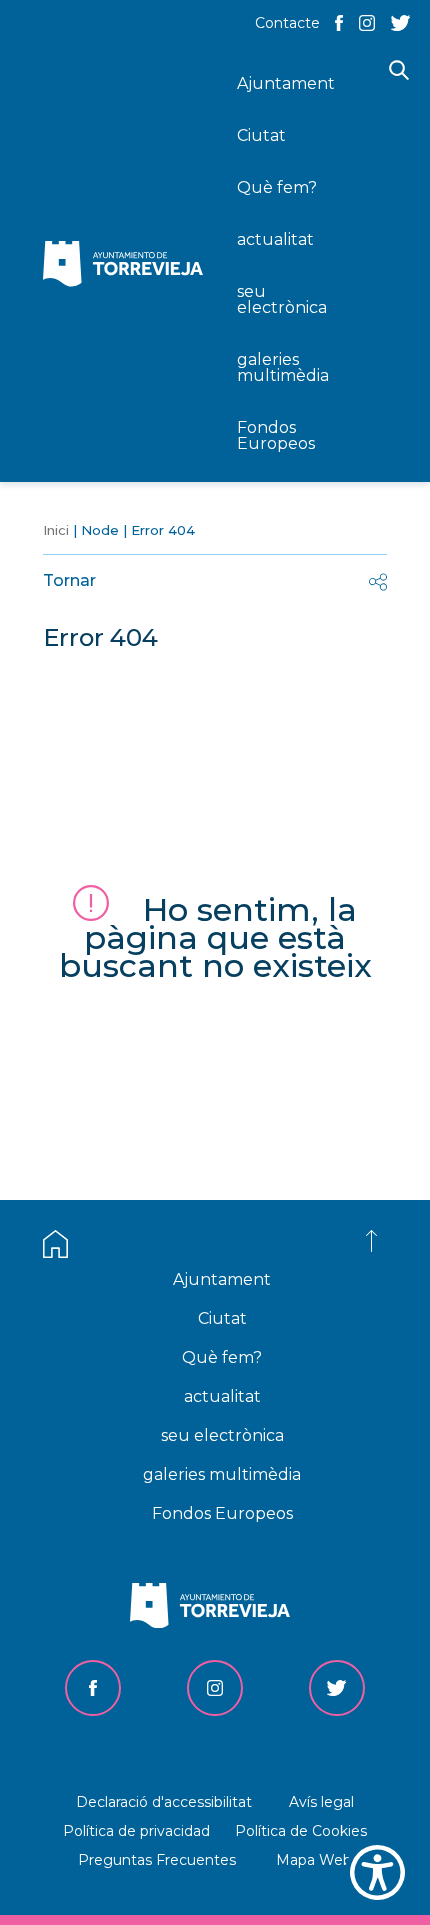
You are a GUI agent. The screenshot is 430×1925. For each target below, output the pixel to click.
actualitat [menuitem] (275, 239)
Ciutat (222, 1318)
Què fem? (222, 1357)
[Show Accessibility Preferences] (377, 1872)
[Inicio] (128, 265)
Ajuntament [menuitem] (286, 83)
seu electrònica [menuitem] (282, 299)
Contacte (287, 23)
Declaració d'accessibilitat (164, 1802)
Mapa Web (314, 1860)
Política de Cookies (301, 1831)
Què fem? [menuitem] (277, 187)
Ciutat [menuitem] (261, 135)
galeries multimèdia (222, 1474)
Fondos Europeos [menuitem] (276, 435)
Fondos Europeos (222, 1513)
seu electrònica (222, 1435)
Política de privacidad (136, 1831)
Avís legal (321, 1802)
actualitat (222, 1396)
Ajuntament (222, 1279)
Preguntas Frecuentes (157, 1860)
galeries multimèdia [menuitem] (283, 367)
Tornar (69, 580)
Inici (56, 530)
